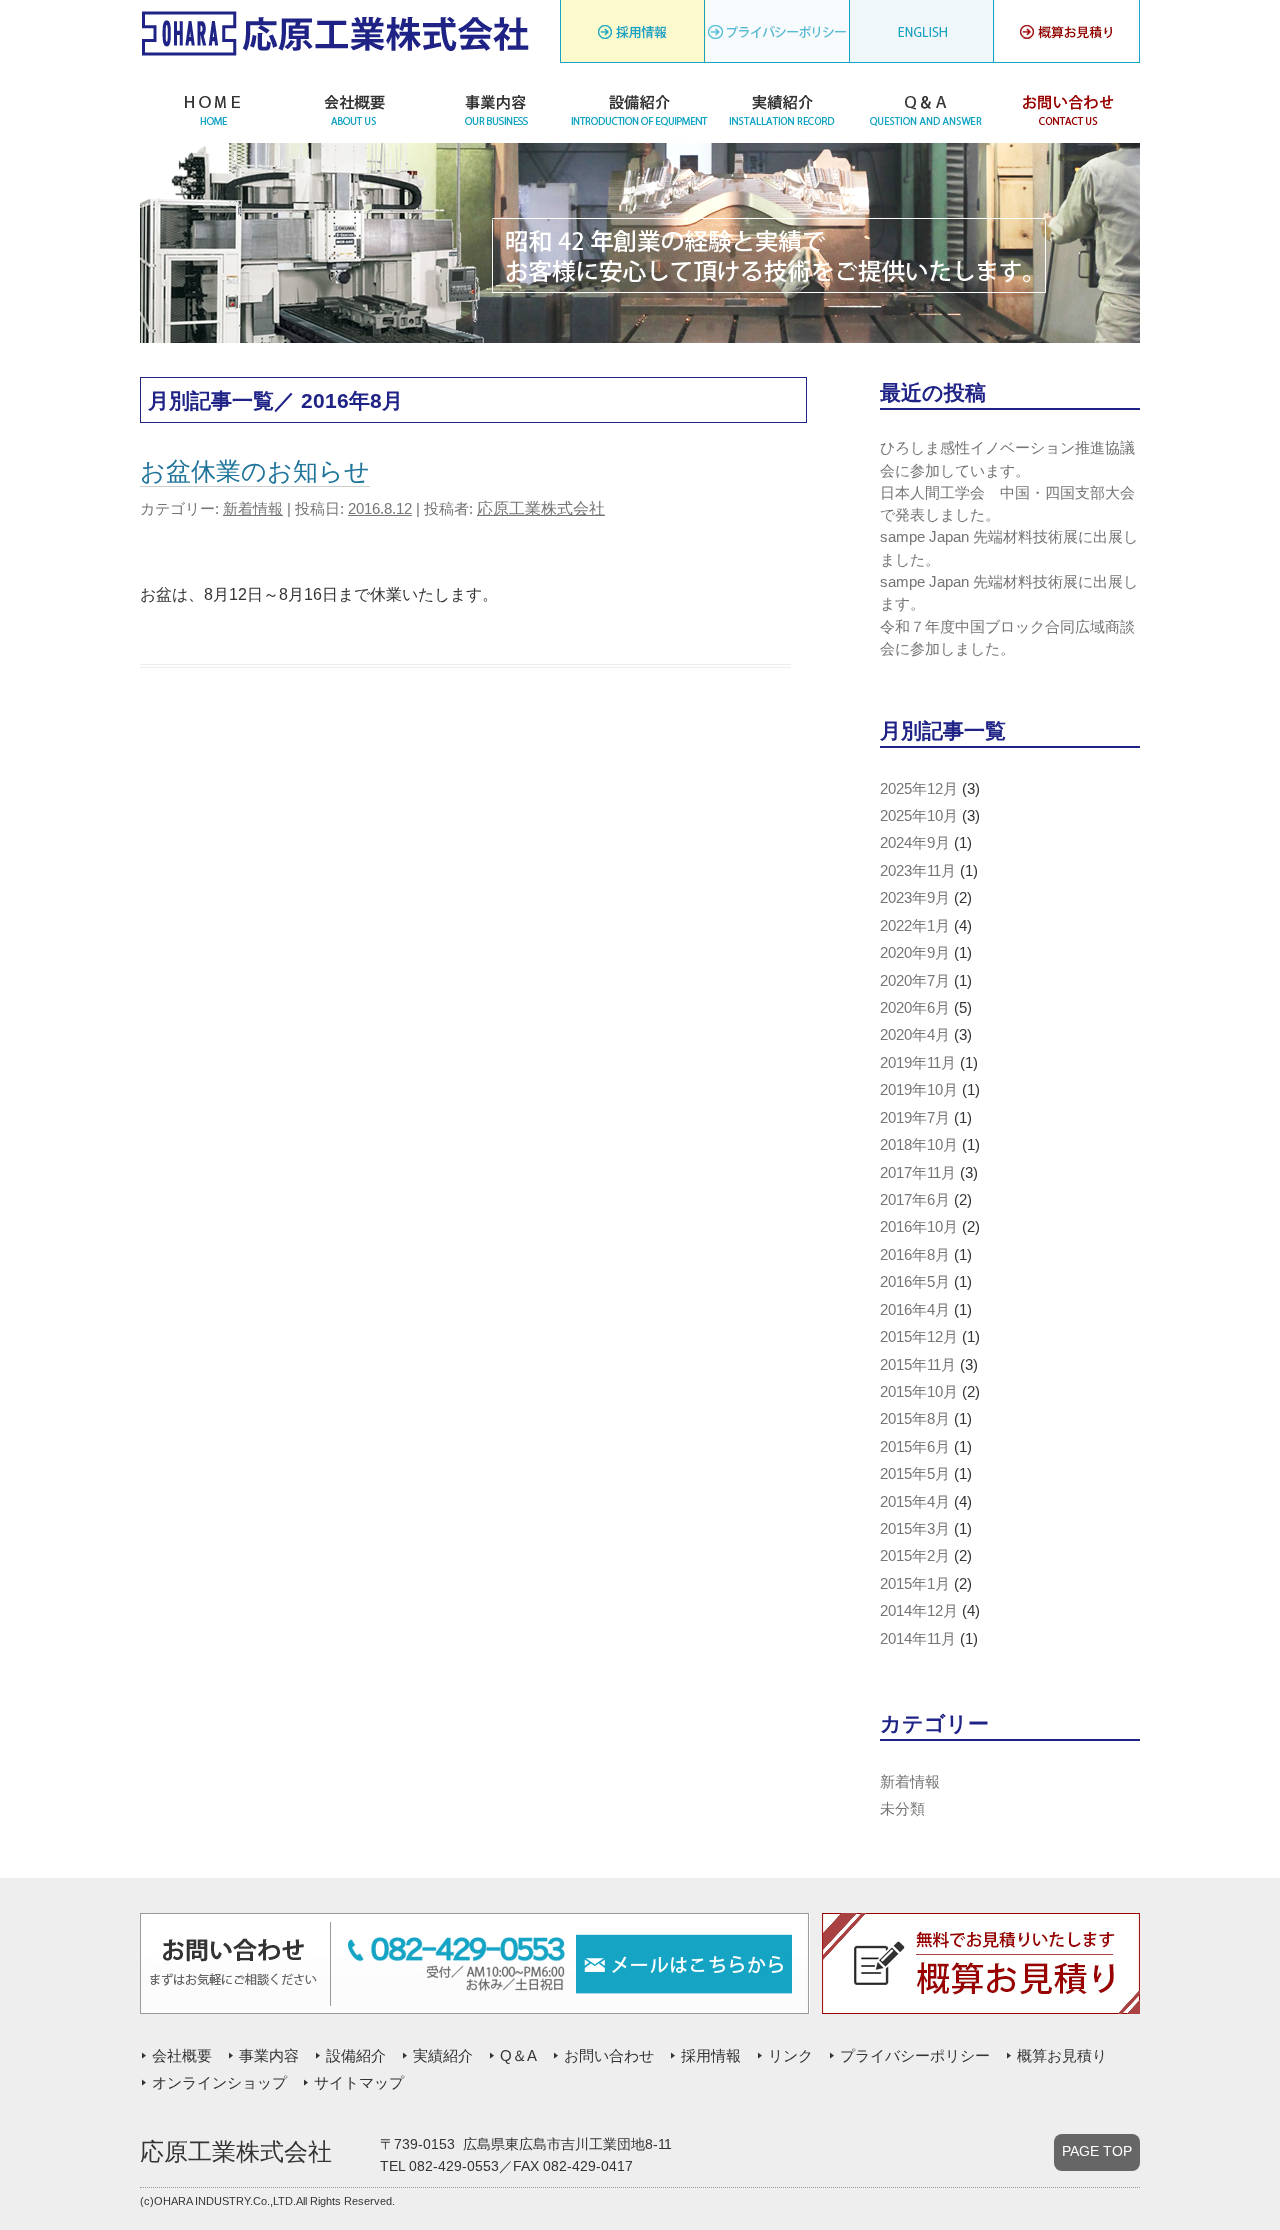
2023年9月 (915, 898)
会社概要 (353, 108)
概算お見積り (1062, 2056)
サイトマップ (359, 2083)
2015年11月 (918, 1365)
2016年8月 (915, 1255)
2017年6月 (915, 1200)
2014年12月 (919, 1611)
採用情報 (632, 36)
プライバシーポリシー (922, 36)
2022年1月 (915, 926)
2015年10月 (919, 1392)
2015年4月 (915, 1502)
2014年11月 (918, 1639)
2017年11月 (918, 1173)
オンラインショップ (219, 2083)
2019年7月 (915, 1118)
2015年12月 (919, 1337)
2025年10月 (919, 816)
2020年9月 (915, 953)
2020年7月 (915, 981)
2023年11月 (918, 871)
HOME (211, 108)
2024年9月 (915, 843)
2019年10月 (919, 1090)
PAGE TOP (1097, 2151)
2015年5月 (915, 1474)
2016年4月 (915, 1310)
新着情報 (253, 509)
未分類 (902, 1809)
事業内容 (496, 108)
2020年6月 (915, 1008)
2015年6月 (915, 1447)
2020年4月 (915, 1035)
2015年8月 (915, 1419)
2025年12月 (919, 789)
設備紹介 (639, 108)
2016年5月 (915, 1282)
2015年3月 (915, 1529)
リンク (777, 36)
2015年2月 (915, 1556)
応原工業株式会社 (541, 508)
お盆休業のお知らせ (255, 471)
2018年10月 (919, 1145)
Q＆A (925, 108)
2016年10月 (919, 1227)
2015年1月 (915, 1584)
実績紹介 (782, 108)
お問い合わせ (1068, 108)
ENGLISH (1067, 36)
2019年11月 (918, 1063)
